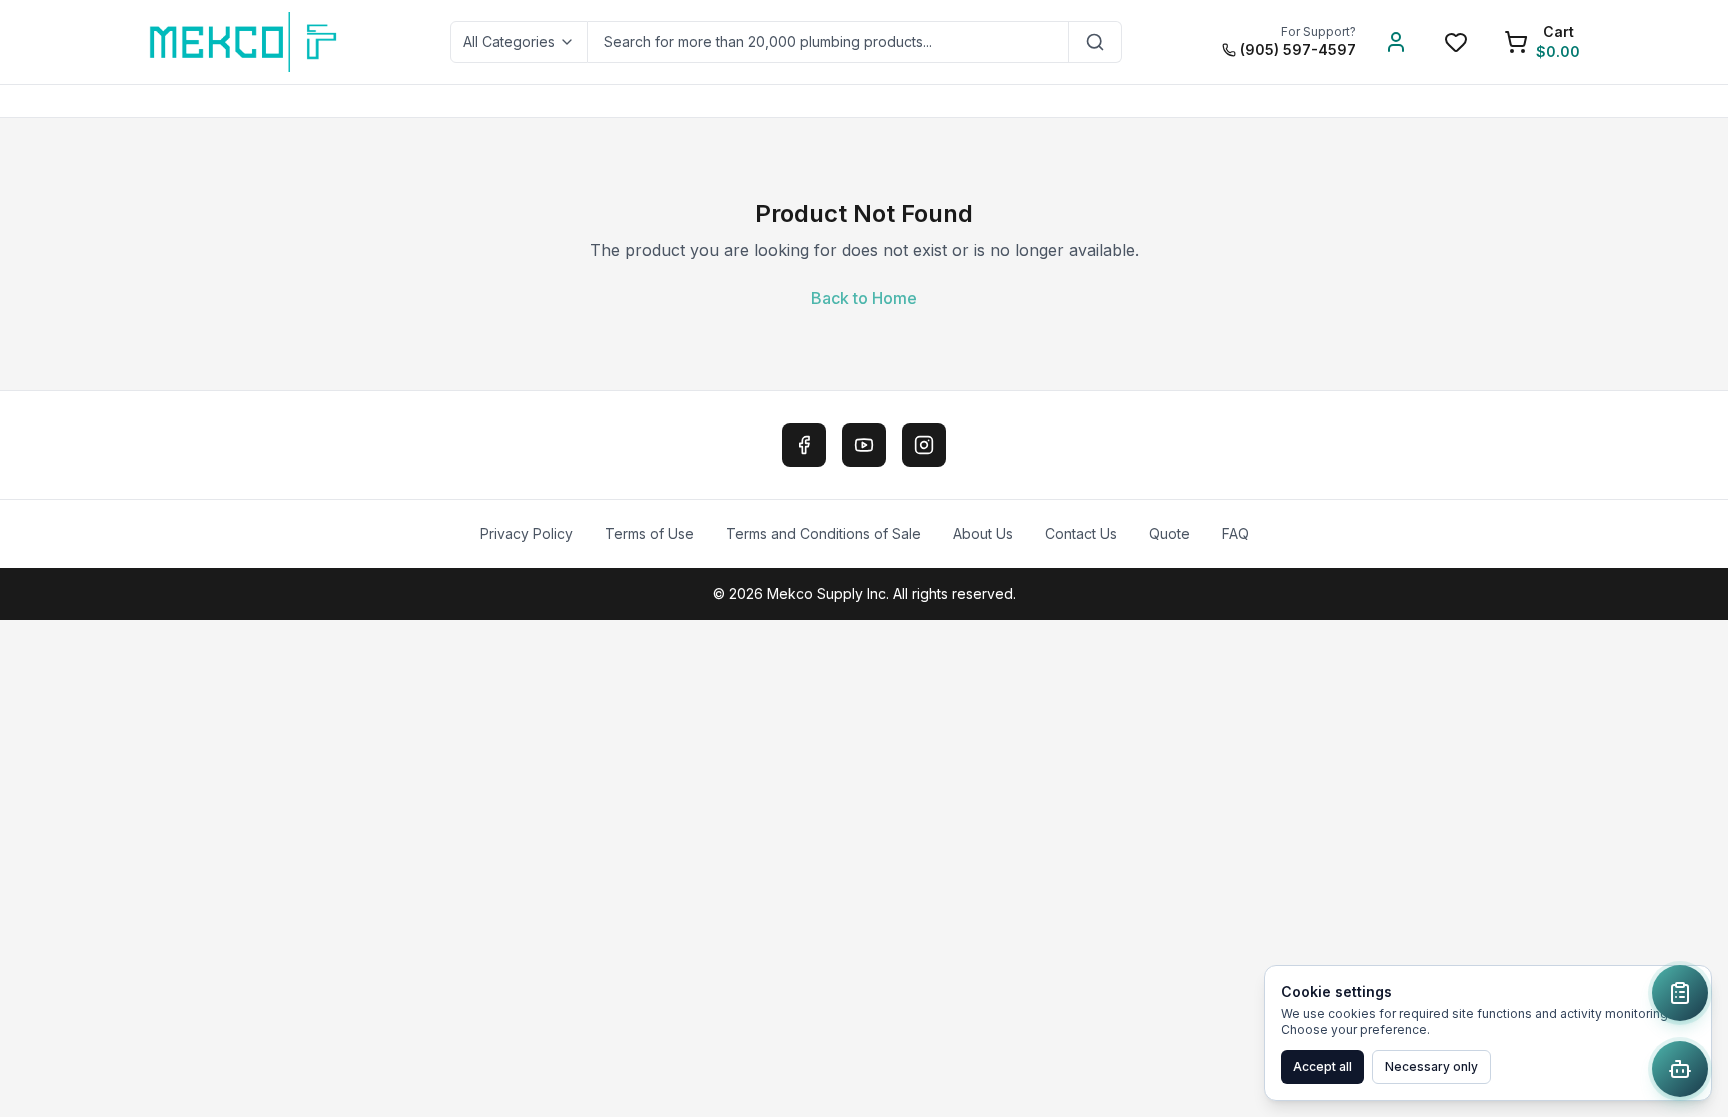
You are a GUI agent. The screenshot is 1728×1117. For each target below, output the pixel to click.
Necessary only (1431, 1066)
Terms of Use (649, 533)
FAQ (1235, 533)
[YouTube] (864, 445)
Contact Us (1081, 533)
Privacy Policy (526, 533)
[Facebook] (804, 445)
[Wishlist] (1456, 42)
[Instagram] (924, 445)
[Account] (1396, 42)
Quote (1169, 533)
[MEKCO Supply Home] (244, 42)
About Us (983, 533)
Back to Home (864, 298)
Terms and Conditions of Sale (823, 533)
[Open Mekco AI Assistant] (1680, 1069)
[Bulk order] (1680, 993)
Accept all (1322, 1066)
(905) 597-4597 (1298, 49)
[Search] (1095, 42)
